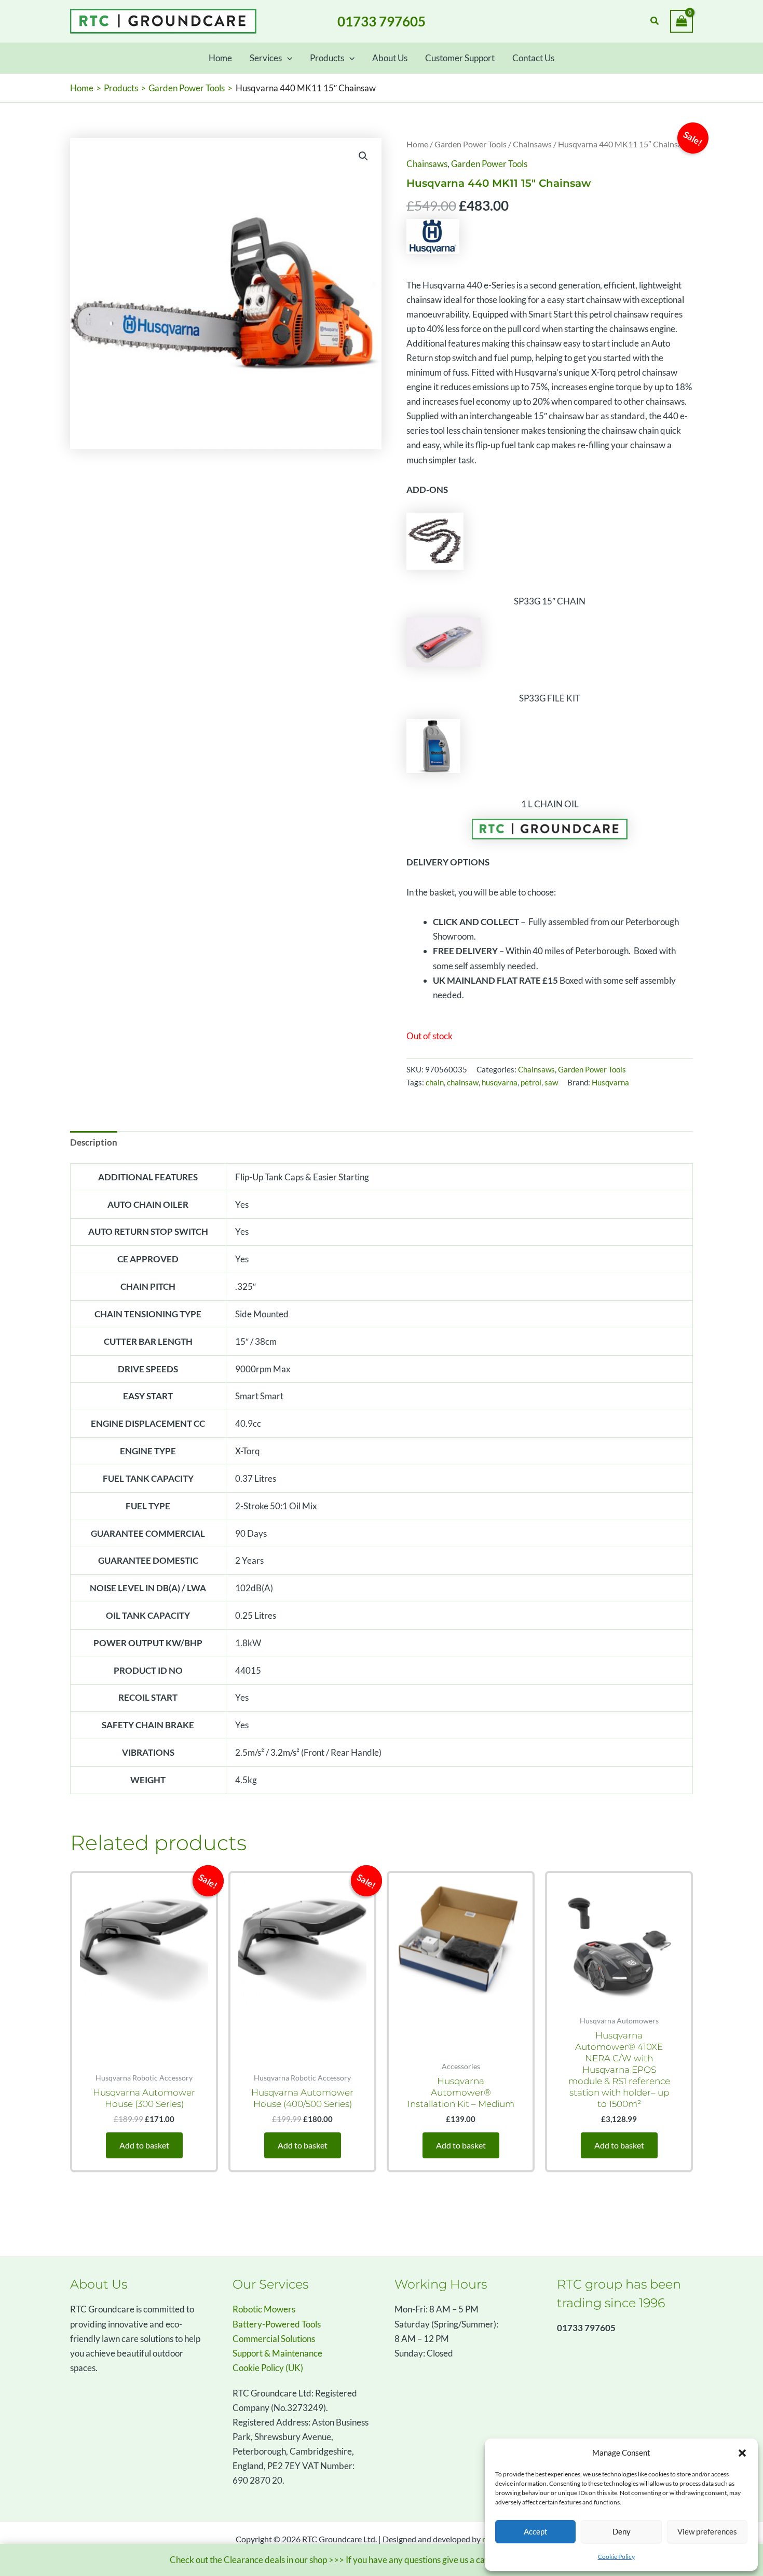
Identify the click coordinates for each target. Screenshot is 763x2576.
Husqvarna (610, 1082)
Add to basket (144, 2145)
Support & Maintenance (277, 2353)
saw (551, 1082)
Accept (536, 2531)
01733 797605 (382, 21)
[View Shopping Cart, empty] (682, 21)
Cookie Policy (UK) (268, 2368)
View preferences (707, 2531)
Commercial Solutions (274, 2339)
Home (417, 144)
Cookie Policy (616, 2557)
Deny (622, 2531)
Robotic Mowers (264, 2309)
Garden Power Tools (471, 144)
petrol (531, 1082)
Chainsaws (532, 144)
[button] (742, 2453)
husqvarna (500, 1082)
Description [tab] (94, 1142)
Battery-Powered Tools (277, 2324)
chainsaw (463, 1082)
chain (435, 1082)
